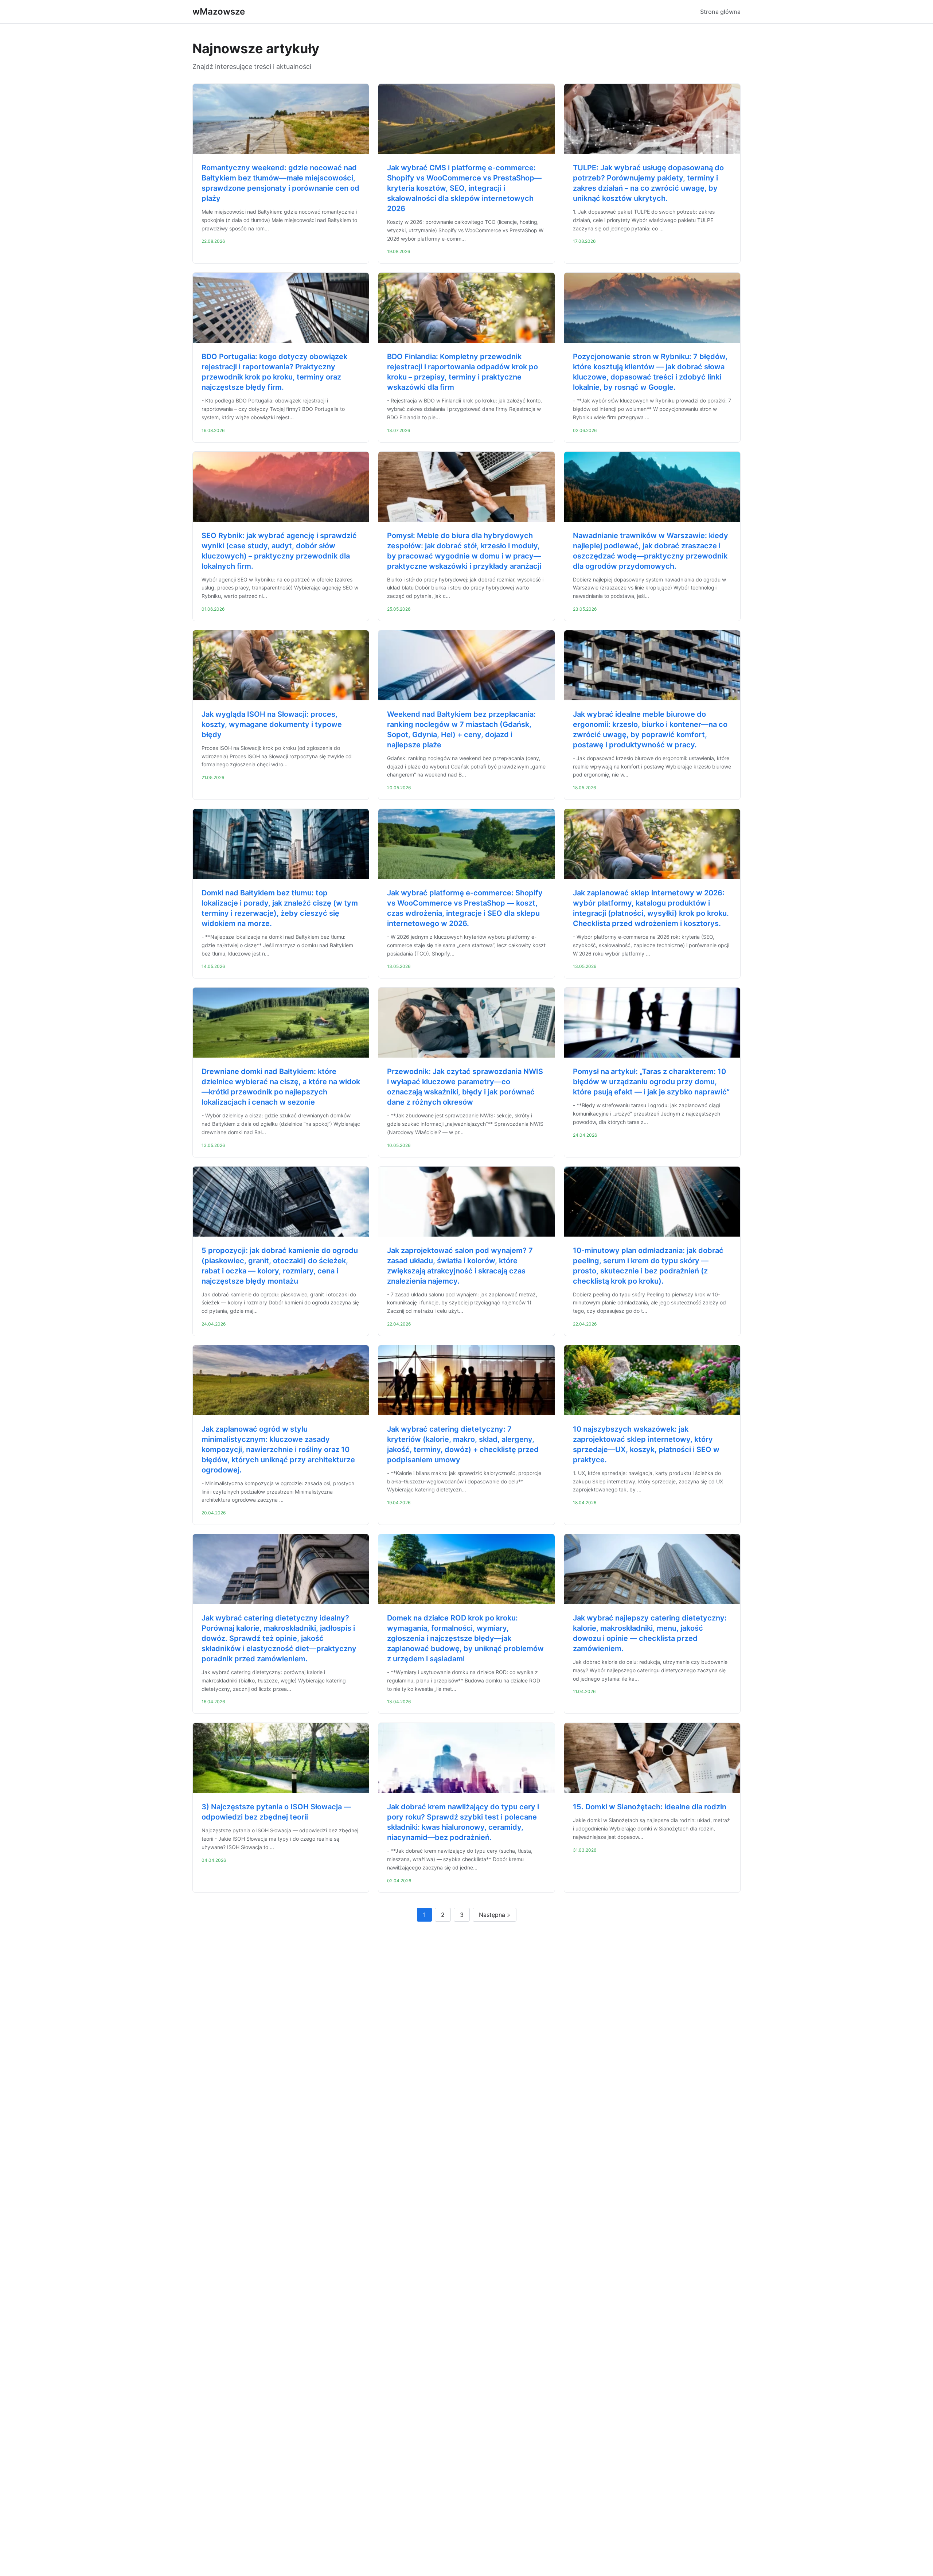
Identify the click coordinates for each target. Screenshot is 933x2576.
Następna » (495, 1915)
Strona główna (720, 12)
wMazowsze (219, 11)
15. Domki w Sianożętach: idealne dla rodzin (650, 1807)
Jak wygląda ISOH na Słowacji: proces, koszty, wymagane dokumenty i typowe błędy (272, 724)
